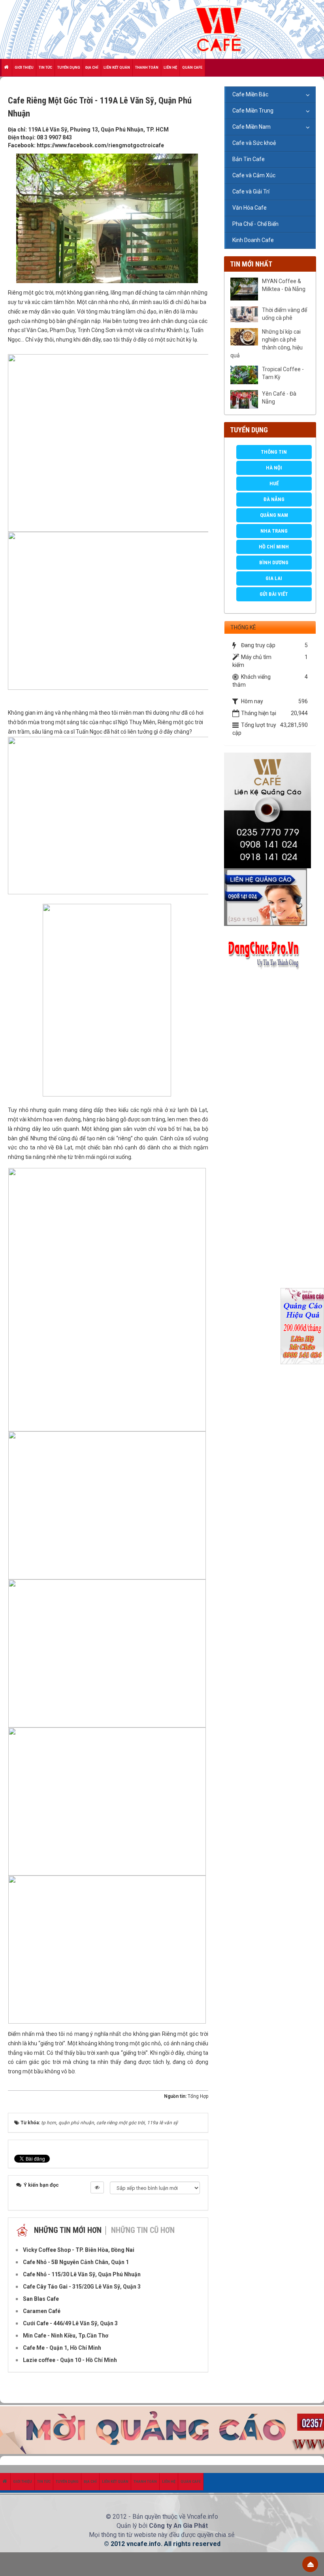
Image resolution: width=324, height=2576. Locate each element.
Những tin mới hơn (68, 2230)
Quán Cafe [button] (192, 68)
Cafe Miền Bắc (250, 94)
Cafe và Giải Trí (251, 192)
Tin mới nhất (251, 264)
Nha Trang (274, 531)
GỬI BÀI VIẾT (274, 594)
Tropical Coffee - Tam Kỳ (283, 373)
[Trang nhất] (7, 68)
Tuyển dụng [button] (69, 68)
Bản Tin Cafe (249, 159)
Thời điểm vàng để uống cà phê (284, 314)
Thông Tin (274, 452)
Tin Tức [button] (45, 68)
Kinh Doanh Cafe (253, 240)
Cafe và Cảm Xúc (254, 175)
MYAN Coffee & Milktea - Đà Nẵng (284, 285)
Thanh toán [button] (147, 68)
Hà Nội (274, 468)
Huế (274, 483)
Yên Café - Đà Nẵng (279, 398)
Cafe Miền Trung (253, 111)
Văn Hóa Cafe (250, 208)
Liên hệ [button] (170, 68)
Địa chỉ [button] (92, 68)
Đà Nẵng (274, 499)
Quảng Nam (274, 515)
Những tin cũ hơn (143, 2230)
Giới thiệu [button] (24, 68)
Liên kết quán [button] (117, 68)
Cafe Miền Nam (251, 127)
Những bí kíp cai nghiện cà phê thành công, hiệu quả (267, 344)
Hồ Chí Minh (274, 547)
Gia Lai (274, 578)
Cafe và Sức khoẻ (254, 143)
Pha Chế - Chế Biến (255, 224)
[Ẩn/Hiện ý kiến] (97, 2187)
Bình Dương (274, 562)
